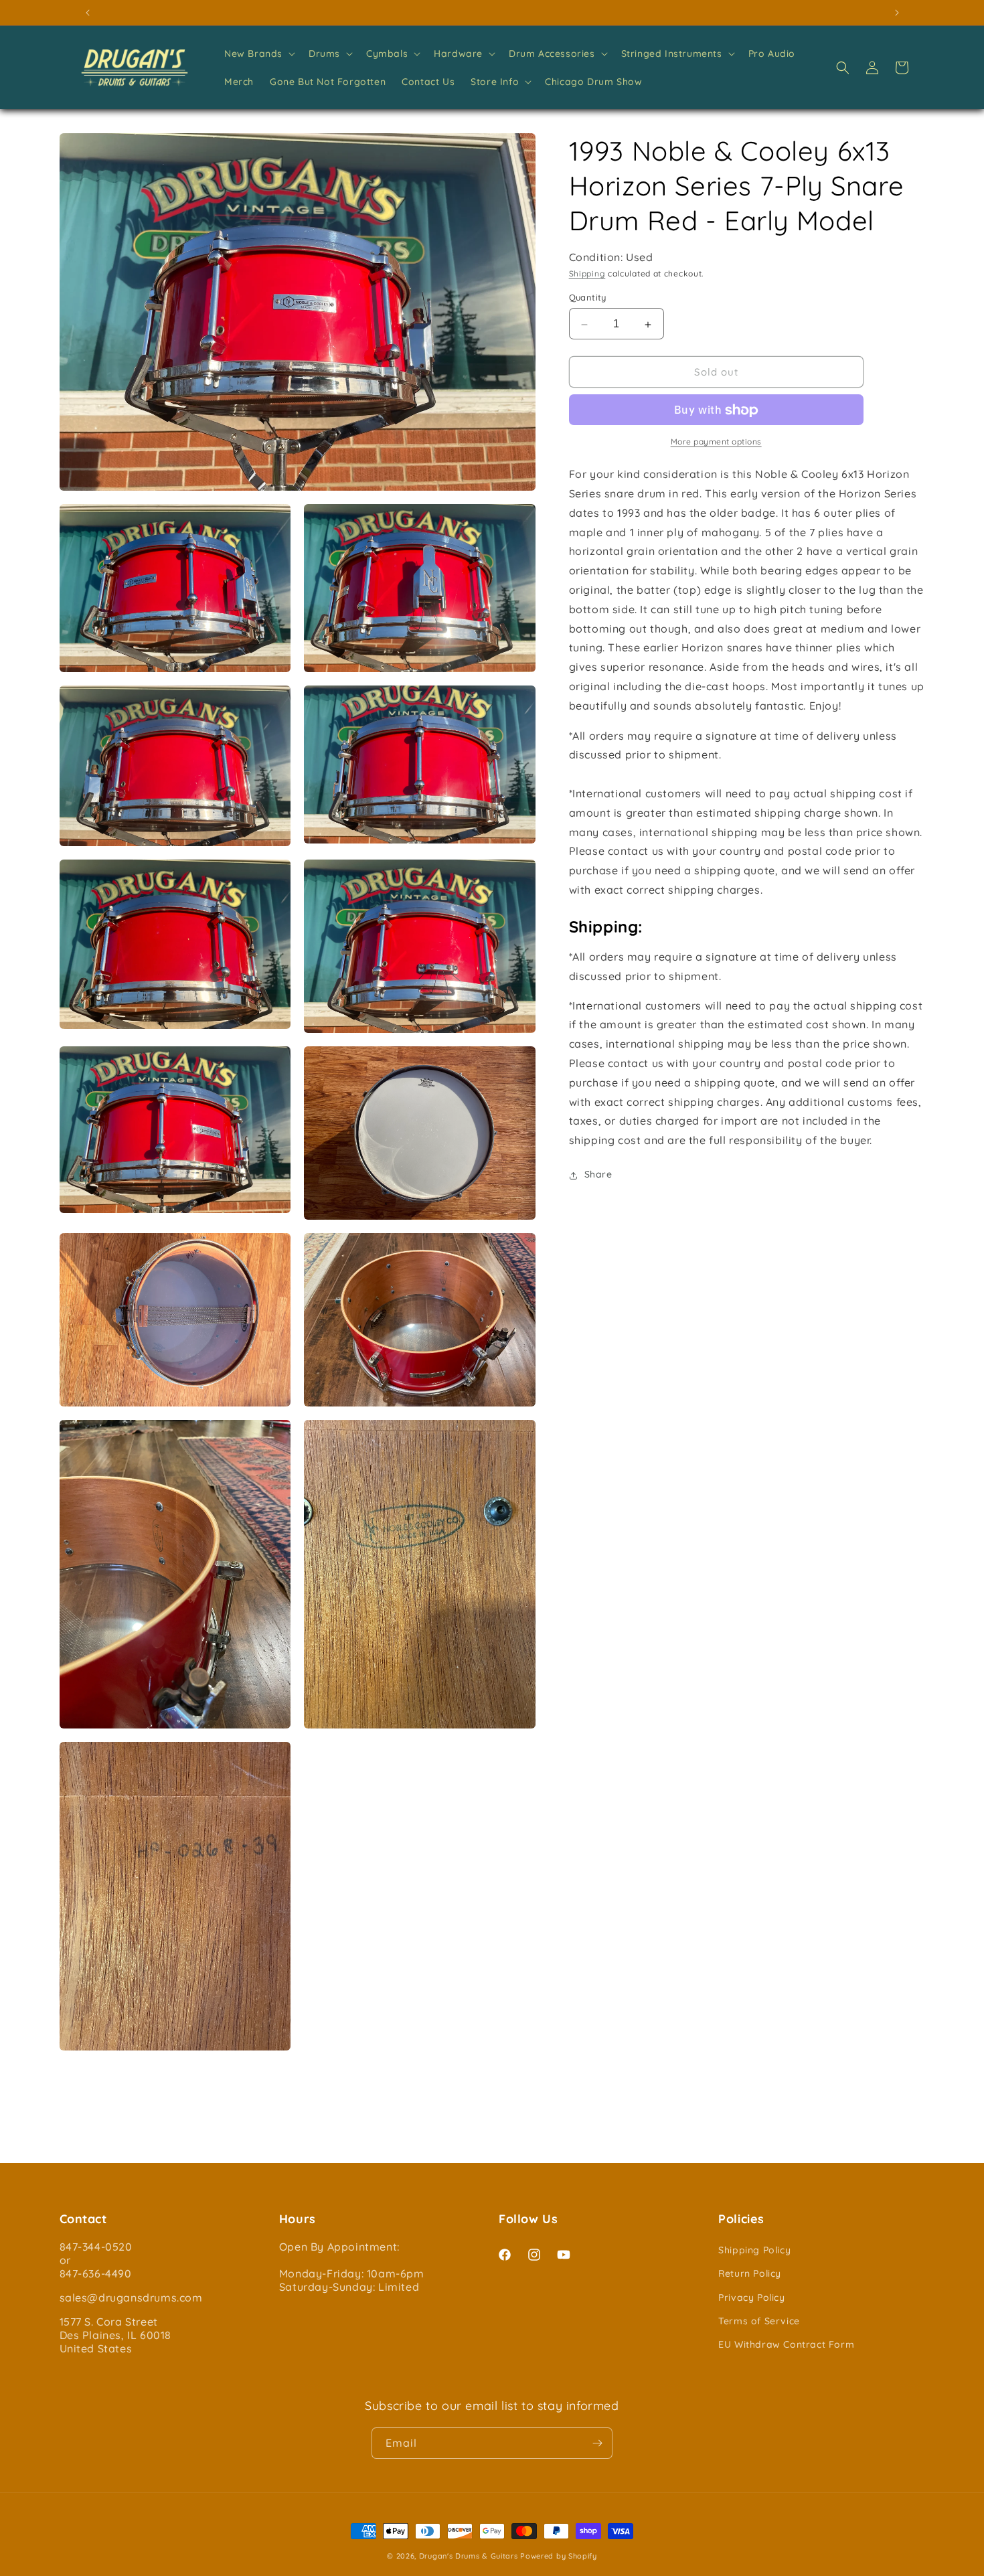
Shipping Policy (754, 2250)
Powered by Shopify (559, 2556)
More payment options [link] (716, 442)
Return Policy (750, 2273)
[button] (258, 54)
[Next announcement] (897, 13)
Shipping (587, 274)
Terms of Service (759, 2321)
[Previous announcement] (88, 13)
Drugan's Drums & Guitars (469, 2556)
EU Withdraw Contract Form (786, 2344)
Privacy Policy (751, 2298)
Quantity (588, 298)
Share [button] (598, 1175)
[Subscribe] (597, 2443)
